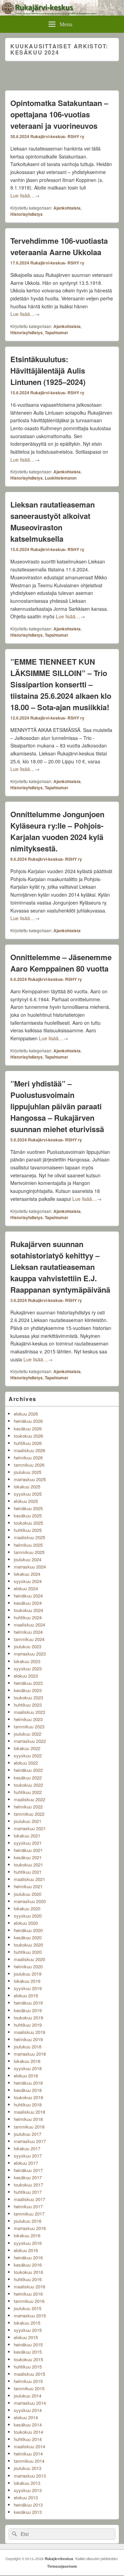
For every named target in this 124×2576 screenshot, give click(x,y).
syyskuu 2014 (28, 2410)
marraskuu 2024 (30, 1567)
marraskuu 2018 (30, 2054)
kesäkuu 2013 (28, 2512)
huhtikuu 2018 (28, 2105)
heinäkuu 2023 (28, 1683)
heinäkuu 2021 (28, 1850)
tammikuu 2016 (29, 2301)
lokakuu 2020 (27, 1908)
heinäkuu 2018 (28, 2083)
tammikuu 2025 (29, 1552)
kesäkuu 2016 (28, 2265)
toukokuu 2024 (28, 1610)
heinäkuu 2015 (28, 2345)
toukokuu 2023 (28, 1697)
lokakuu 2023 (27, 1661)
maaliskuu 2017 (29, 2199)
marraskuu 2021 (30, 1828)
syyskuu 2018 (28, 2068)
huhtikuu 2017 (28, 2192)
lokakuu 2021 (27, 1836)
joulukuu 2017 (28, 2134)
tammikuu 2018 (29, 2127)
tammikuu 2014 (29, 2461)
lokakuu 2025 (27, 1487)
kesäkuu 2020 (28, 1937)
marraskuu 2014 (30, 2403)
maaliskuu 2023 (29, 1712)
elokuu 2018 (26, 2076)
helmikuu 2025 (28, 1545)
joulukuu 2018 (28, 2047)
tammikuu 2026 (29, 1465)
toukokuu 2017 (28, 2185)
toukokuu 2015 (28, 2359)
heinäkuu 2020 (28, 1930)
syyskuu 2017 (28, 2156)
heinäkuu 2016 (28, 2257)
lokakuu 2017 (27, 2148)
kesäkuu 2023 (28, 1690)
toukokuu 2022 (28, 1785)
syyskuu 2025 (28, 1494)
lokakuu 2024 (27, 1574)
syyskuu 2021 (28, 1843)
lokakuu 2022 (27, 1748)
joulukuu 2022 (28, 1734)
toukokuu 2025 (28, 1523)
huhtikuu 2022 (28, 1792)
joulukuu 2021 (28, 1821)
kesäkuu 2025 (28, 1516)
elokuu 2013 (26, 2497)
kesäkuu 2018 (28, 2090)
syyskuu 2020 (28, 1916)
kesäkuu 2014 (28, 2425)
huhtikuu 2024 (28, 1617)
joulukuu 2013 (28, 2468)
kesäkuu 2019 (28, 2010)
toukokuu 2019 (28, 2018)
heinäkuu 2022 (28, 1770)
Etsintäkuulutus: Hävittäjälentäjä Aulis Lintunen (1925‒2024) (48, 370)
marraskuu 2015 (30, 2315)
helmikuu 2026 (28, 1458)
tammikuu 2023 (29, 1726)
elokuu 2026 (26, 1414)
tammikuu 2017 (29, 2214)
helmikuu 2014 (28, 2454)
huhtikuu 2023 (28, 1705)
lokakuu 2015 (27, 2323)
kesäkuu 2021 (28, 1857)
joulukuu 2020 (28, 1894)
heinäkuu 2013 (28, 2505)
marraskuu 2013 (30, 2476)
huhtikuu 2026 (28, 1443)
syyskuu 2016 (28, 2243)
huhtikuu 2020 (28, 1952)
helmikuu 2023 (28, 1719)
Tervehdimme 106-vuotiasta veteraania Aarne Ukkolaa (59, 246)
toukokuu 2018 (28, 2097)
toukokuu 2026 (28, 1436)
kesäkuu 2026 (28, 1429)
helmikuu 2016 (28, 2294)
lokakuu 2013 (27, 2483)
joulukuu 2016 (28, 2221)
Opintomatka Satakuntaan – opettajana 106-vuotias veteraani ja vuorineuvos (59, 114)
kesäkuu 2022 (28, 1778)
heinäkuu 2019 (28, 2003)
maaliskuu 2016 (29, 2286)
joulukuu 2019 (28, 1974)
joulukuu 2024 (28, 1559)
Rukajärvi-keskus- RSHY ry (57, 136)
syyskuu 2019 (28, 1988)
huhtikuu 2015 (28, 2367)
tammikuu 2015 (29, 2388)
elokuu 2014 (26, 2417)
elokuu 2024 (26, 1588)
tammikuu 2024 (29, 1639)
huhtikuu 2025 (28, 1530)
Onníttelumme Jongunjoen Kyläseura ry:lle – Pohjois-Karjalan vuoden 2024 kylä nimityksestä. (57, 831)
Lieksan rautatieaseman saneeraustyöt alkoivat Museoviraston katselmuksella (53, 522)
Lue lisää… (25, 195)
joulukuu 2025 (28, 1472)
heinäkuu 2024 (28, 1596)
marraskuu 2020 (30, 1901)
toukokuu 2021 (28, 1865)
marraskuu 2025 (30, 1479)
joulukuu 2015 (28, 2308)
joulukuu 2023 (28, 1646)
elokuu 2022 (26, 1763)
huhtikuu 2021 (28, 1872)
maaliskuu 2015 (29, 2374)
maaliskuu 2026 (29, 1450)
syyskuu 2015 (28, 2330)
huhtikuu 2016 (28, 2279)
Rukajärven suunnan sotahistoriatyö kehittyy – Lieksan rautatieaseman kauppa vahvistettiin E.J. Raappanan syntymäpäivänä (60, 1267)
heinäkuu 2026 (28, 1421)
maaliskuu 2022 (29, 1799)
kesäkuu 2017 (28, 2177)
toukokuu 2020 (28, 1945)
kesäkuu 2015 (28, 2352)
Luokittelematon (61, 478)
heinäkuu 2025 (28, 1508)
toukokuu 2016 (28, 2272)
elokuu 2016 (26, 2250)
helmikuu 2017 (28, 2206)
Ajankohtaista (67, 208)
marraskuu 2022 (30, 1741)
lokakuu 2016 (27, 2235)
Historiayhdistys (27, 214)
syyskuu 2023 (28, 1668)
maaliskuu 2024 (29, 1625)
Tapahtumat (56, 332)
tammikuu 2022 (29, 1814)
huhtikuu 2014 (28, 2439)
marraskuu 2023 (30, 1654)
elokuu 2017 (26, 2163)
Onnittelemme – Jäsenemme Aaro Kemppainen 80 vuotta (61, 963)
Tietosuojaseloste (62, 2566)
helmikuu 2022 (28, 1807)
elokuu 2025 (26, 1501)
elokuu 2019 (26, 1995)
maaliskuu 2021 (29, 1879)
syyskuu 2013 (28, 2490)
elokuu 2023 (26, 1676)
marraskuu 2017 (30, 2141)
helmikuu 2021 (28, 1886)
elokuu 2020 (26, 1923)
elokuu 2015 (26, 2337)
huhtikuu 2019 (28, 2025)
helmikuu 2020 (28, 1966)
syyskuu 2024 (28, 1581)
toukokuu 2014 (28, 2432)
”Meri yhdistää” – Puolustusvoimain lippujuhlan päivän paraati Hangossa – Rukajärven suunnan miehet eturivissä (57, 1106)
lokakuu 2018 (27, 2061)
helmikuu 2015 (28, 2381)
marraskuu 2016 (30, 2228)
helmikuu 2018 (28, 2119)
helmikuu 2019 (28, 2039)
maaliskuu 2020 (29, 1959)
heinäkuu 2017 (28, 2170)
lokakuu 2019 (27, 1981)
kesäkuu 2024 (28, 1603)
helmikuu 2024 (28, 1632)
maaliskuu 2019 (29, 2032)
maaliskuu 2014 (29, 2446)
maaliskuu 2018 (29, 2112)
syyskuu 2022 (28, 1755)
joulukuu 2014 (28, 2396)
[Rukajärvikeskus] (62, 13)
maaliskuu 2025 (29, 1537)
